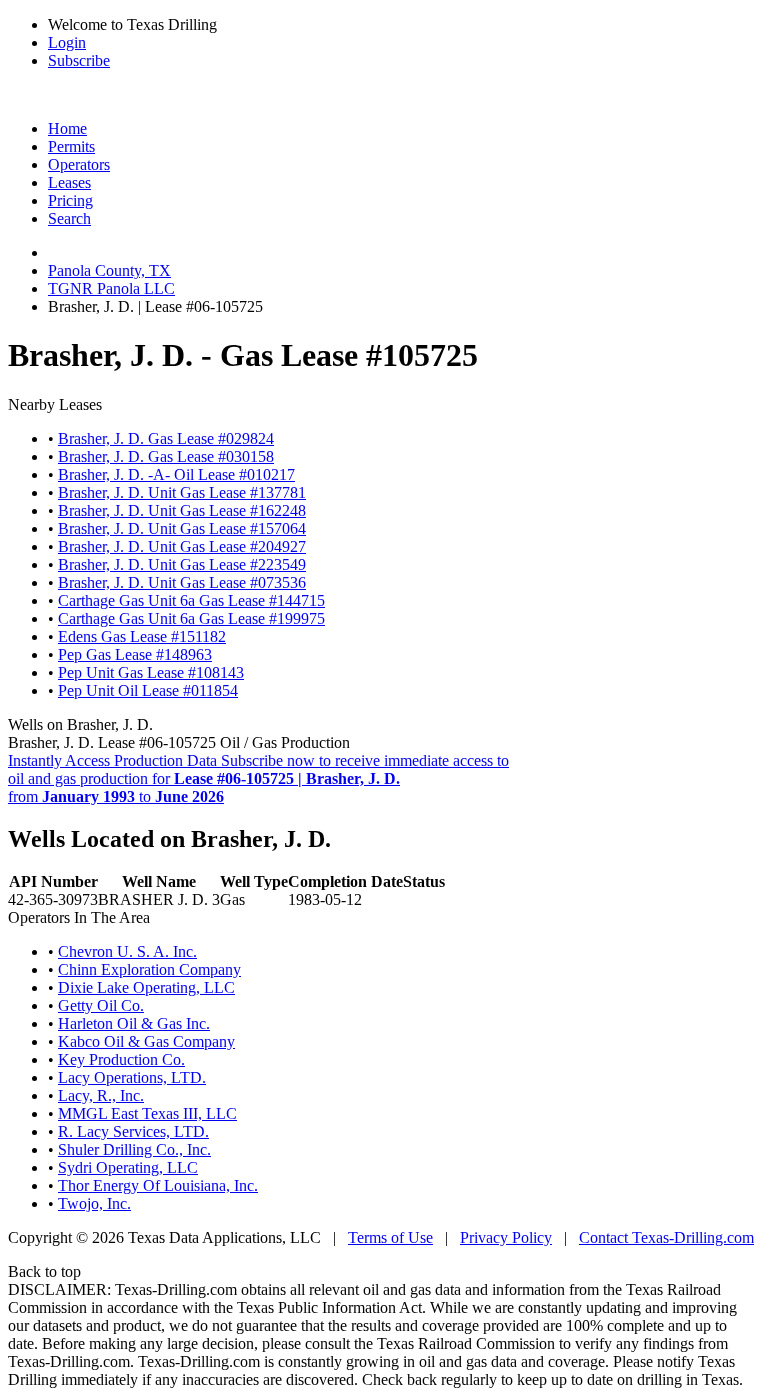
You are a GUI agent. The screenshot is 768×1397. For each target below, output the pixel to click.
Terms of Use (390, 1237)
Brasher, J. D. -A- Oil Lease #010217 (176, 474)
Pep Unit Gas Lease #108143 (151, 672)
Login (67, 42)
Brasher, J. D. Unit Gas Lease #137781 (182, 492)
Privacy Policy (506, 1237)
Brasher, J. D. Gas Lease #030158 (166, 456)
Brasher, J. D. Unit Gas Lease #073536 (182, 582)
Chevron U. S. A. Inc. (127, 951)
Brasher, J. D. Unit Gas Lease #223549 (182, 564)
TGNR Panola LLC (111, 288)
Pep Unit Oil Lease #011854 (148, 690)
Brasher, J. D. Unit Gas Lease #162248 (182, 510)
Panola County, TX (109, 270)
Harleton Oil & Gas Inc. (134, 1023)
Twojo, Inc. (94, 1203)
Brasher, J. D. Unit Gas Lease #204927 (182, 546)
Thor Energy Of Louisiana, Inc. (158, 1185)
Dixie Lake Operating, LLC (146, 987)
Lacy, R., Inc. (101, 1095)
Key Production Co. (121, 1059)
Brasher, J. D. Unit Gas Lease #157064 (182, 528)
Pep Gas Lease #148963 (135, 654)
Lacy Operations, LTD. (132, 1077)
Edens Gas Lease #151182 (142, 636)
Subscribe (79, 60)
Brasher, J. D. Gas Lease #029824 (166, 438)
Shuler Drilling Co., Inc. (134, 1149)
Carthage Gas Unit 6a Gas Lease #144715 (191, 600)
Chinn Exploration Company (149, 969)
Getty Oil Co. (101, 1005)
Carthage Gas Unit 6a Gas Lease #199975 (191, 618)
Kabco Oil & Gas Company (146, 1041)
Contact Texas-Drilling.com (666, 1237)
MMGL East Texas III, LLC (147, 1113)
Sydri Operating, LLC (128, 1167)
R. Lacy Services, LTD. (133, 1131)
